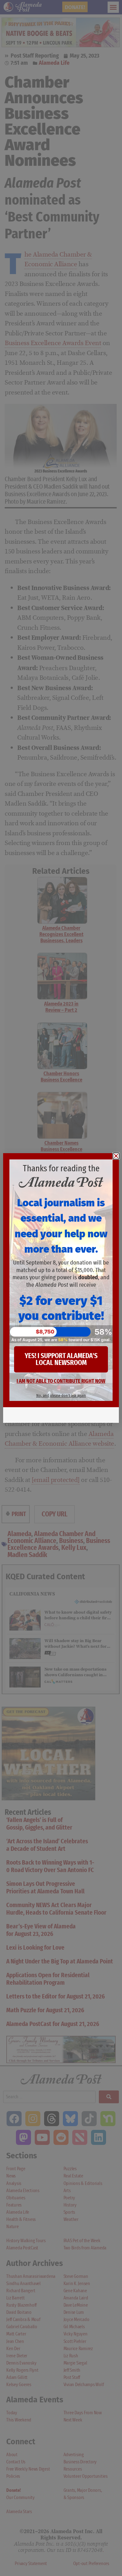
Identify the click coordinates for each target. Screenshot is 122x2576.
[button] (116, 1156)
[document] (61, 1288)
